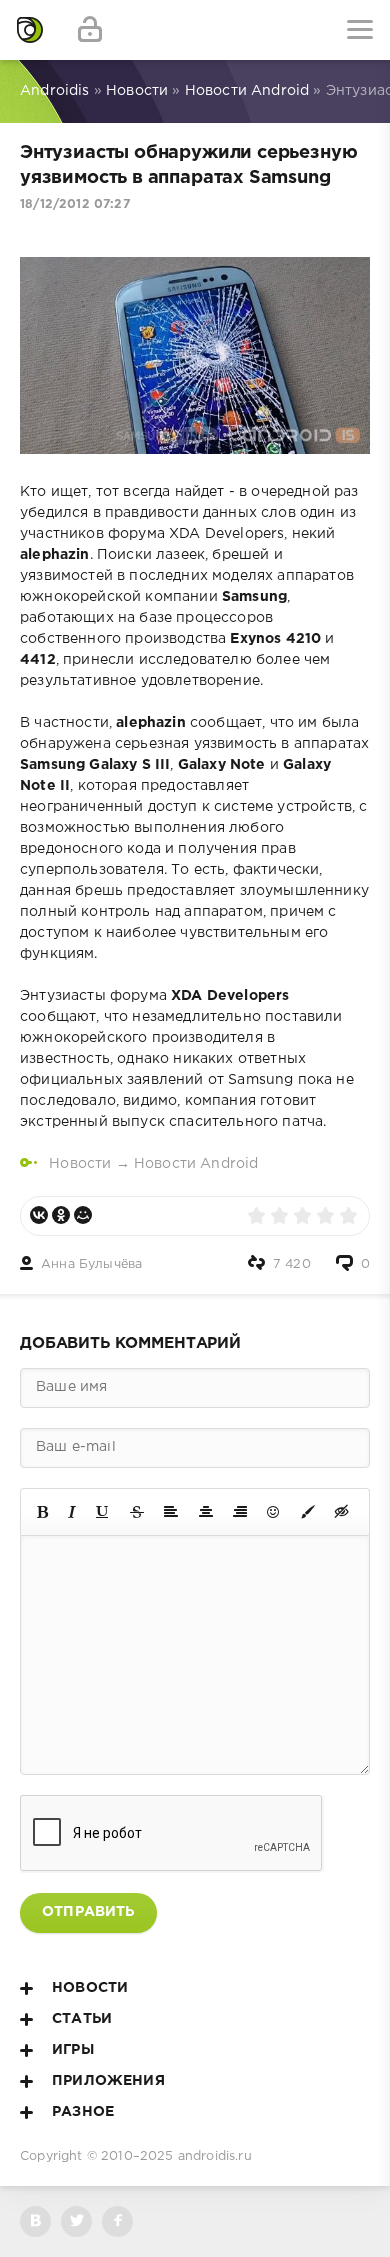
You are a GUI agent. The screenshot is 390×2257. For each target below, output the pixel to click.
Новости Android (196, 1164)
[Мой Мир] (83, 1215)
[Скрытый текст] (342, 1512)
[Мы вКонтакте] (35, 2221)
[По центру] (206, 1512)
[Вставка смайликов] (274, 1512)
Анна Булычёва (91, 1264)
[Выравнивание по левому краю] (171, 1512)
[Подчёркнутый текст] (103, 1512)
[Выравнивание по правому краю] (240, 1512)
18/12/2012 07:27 (75, 204)
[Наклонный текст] (72, 1512)
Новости (80, 1164)
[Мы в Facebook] (117, 2221)
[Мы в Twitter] (76, 2221)
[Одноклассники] (61, 1215)
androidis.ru (215, 2156)
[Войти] (90, 30)
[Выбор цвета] (308, 1512)
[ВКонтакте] (39, 1215)
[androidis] (30, 30)
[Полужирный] (42, 1512)
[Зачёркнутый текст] (137, 1512)
